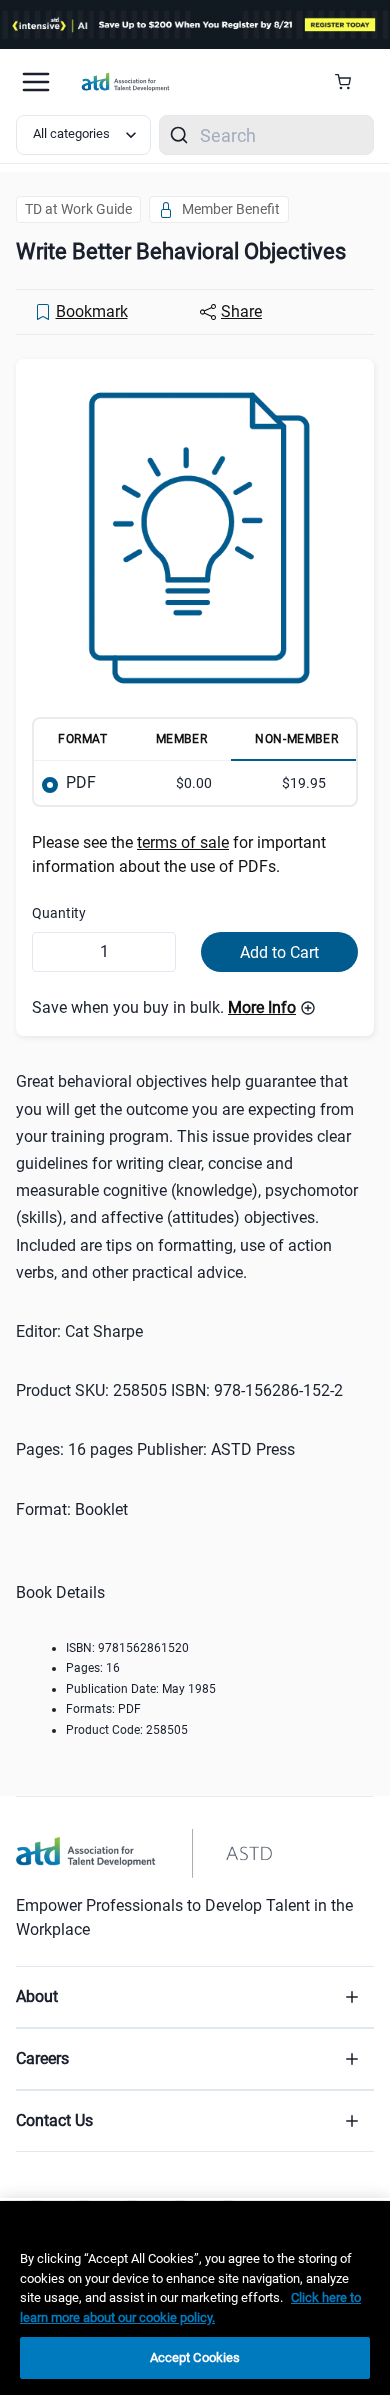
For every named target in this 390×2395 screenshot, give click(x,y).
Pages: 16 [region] (93, 1668)
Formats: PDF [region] (103, 1709)
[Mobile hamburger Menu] (36, 82)
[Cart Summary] (350, 82)
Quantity (59, 913)
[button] (272, 1008)
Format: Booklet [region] (72, 1509)
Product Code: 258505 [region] (127, 1730)
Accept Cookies (195, 2357)
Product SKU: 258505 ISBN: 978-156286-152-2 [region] (179, 1390)
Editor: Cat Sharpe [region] (79, 1331)
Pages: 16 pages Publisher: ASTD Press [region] (155, 1449)
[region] (195, 2298)
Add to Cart (279, 952)
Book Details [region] (60, 1592)
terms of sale (183, 842)
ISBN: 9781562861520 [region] (127, 1648)
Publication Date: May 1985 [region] (141, 1689)
